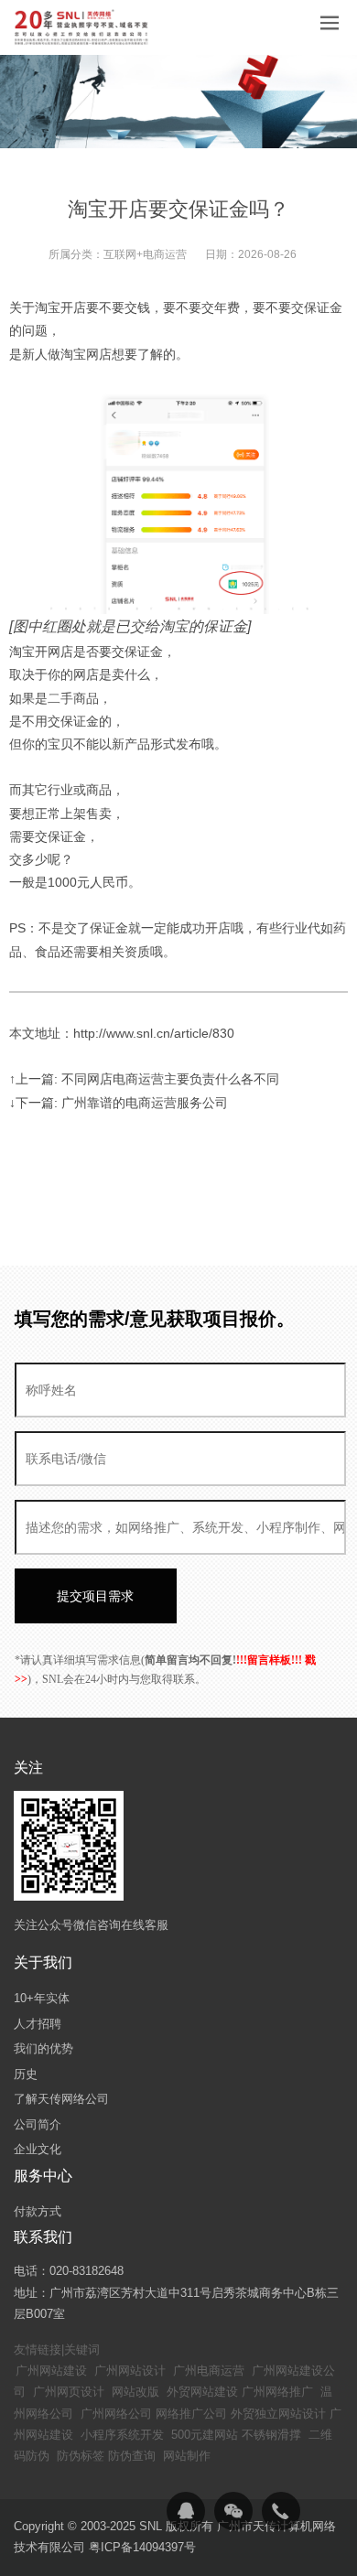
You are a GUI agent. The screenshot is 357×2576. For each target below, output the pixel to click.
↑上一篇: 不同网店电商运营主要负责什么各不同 (144, 1079)
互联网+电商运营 (145, 254)
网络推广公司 (191, 2414)
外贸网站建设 (202, 2392)
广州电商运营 (209, 2371)
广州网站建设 (51, 2371)
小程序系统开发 (122, 2435)
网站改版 (135, 2392)
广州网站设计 (130, 2371)
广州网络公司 (116, 2414)
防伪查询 (132, 2456)
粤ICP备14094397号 (142, 2547)
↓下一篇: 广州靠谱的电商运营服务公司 (119, 1103)
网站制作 (187, 2456)
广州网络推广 (277, 2392)
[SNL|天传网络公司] (82, 27)
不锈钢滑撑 (271, 2435)
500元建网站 (205, 2435)
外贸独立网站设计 (278, 2414)
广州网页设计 (69, 2392)
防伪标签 (81, 2456)
